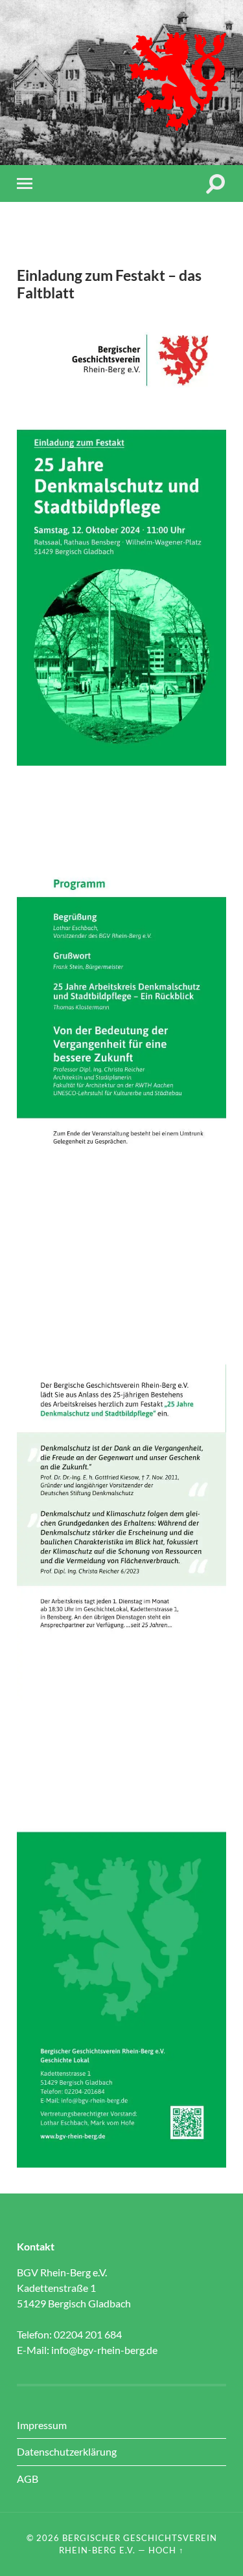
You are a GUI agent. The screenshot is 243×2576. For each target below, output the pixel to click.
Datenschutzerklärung (67, 2451)
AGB (28, 2479)
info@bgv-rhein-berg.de (104, 2350)
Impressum (42, 2425)
